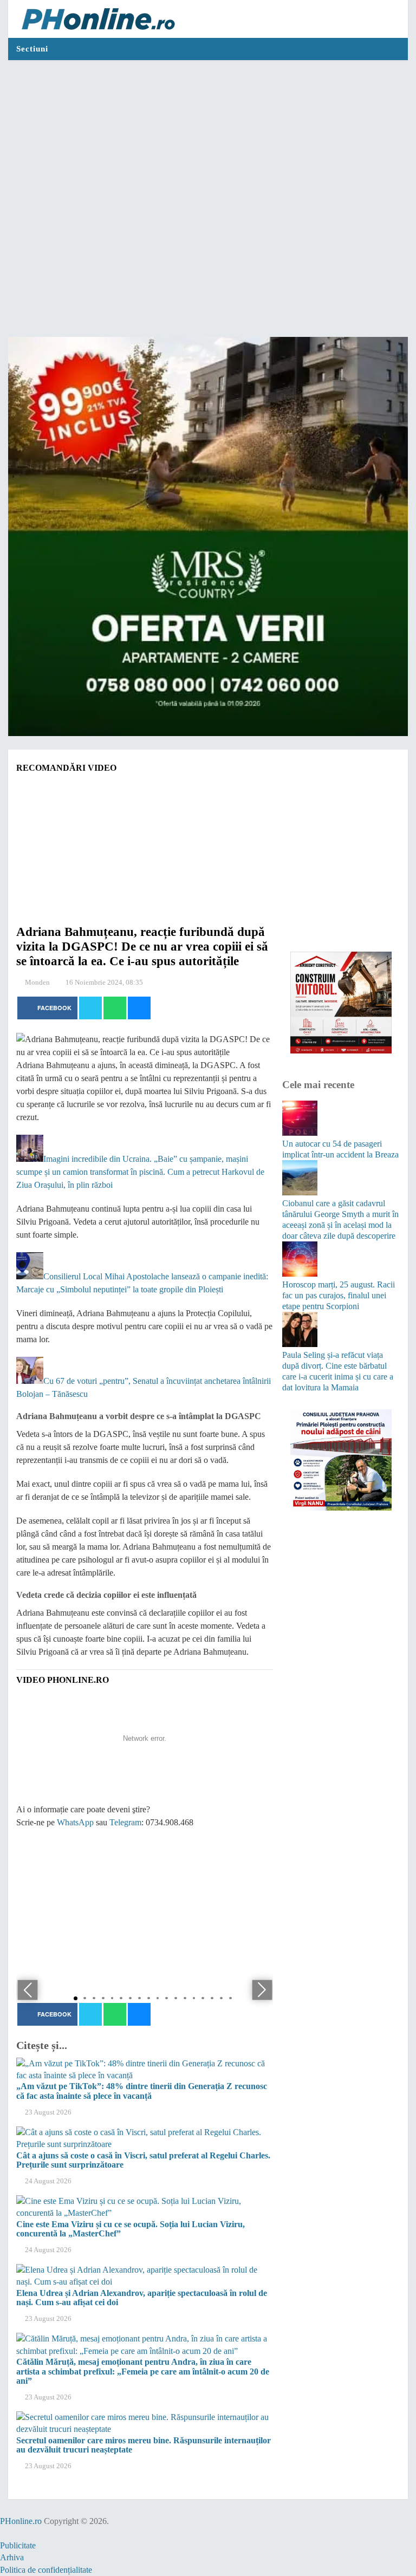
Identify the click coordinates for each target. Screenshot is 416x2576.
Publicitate (18, 2545)
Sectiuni (32, 49)
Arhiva (12, 2557)
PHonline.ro (21, 2521)
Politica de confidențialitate (46, 2570)
